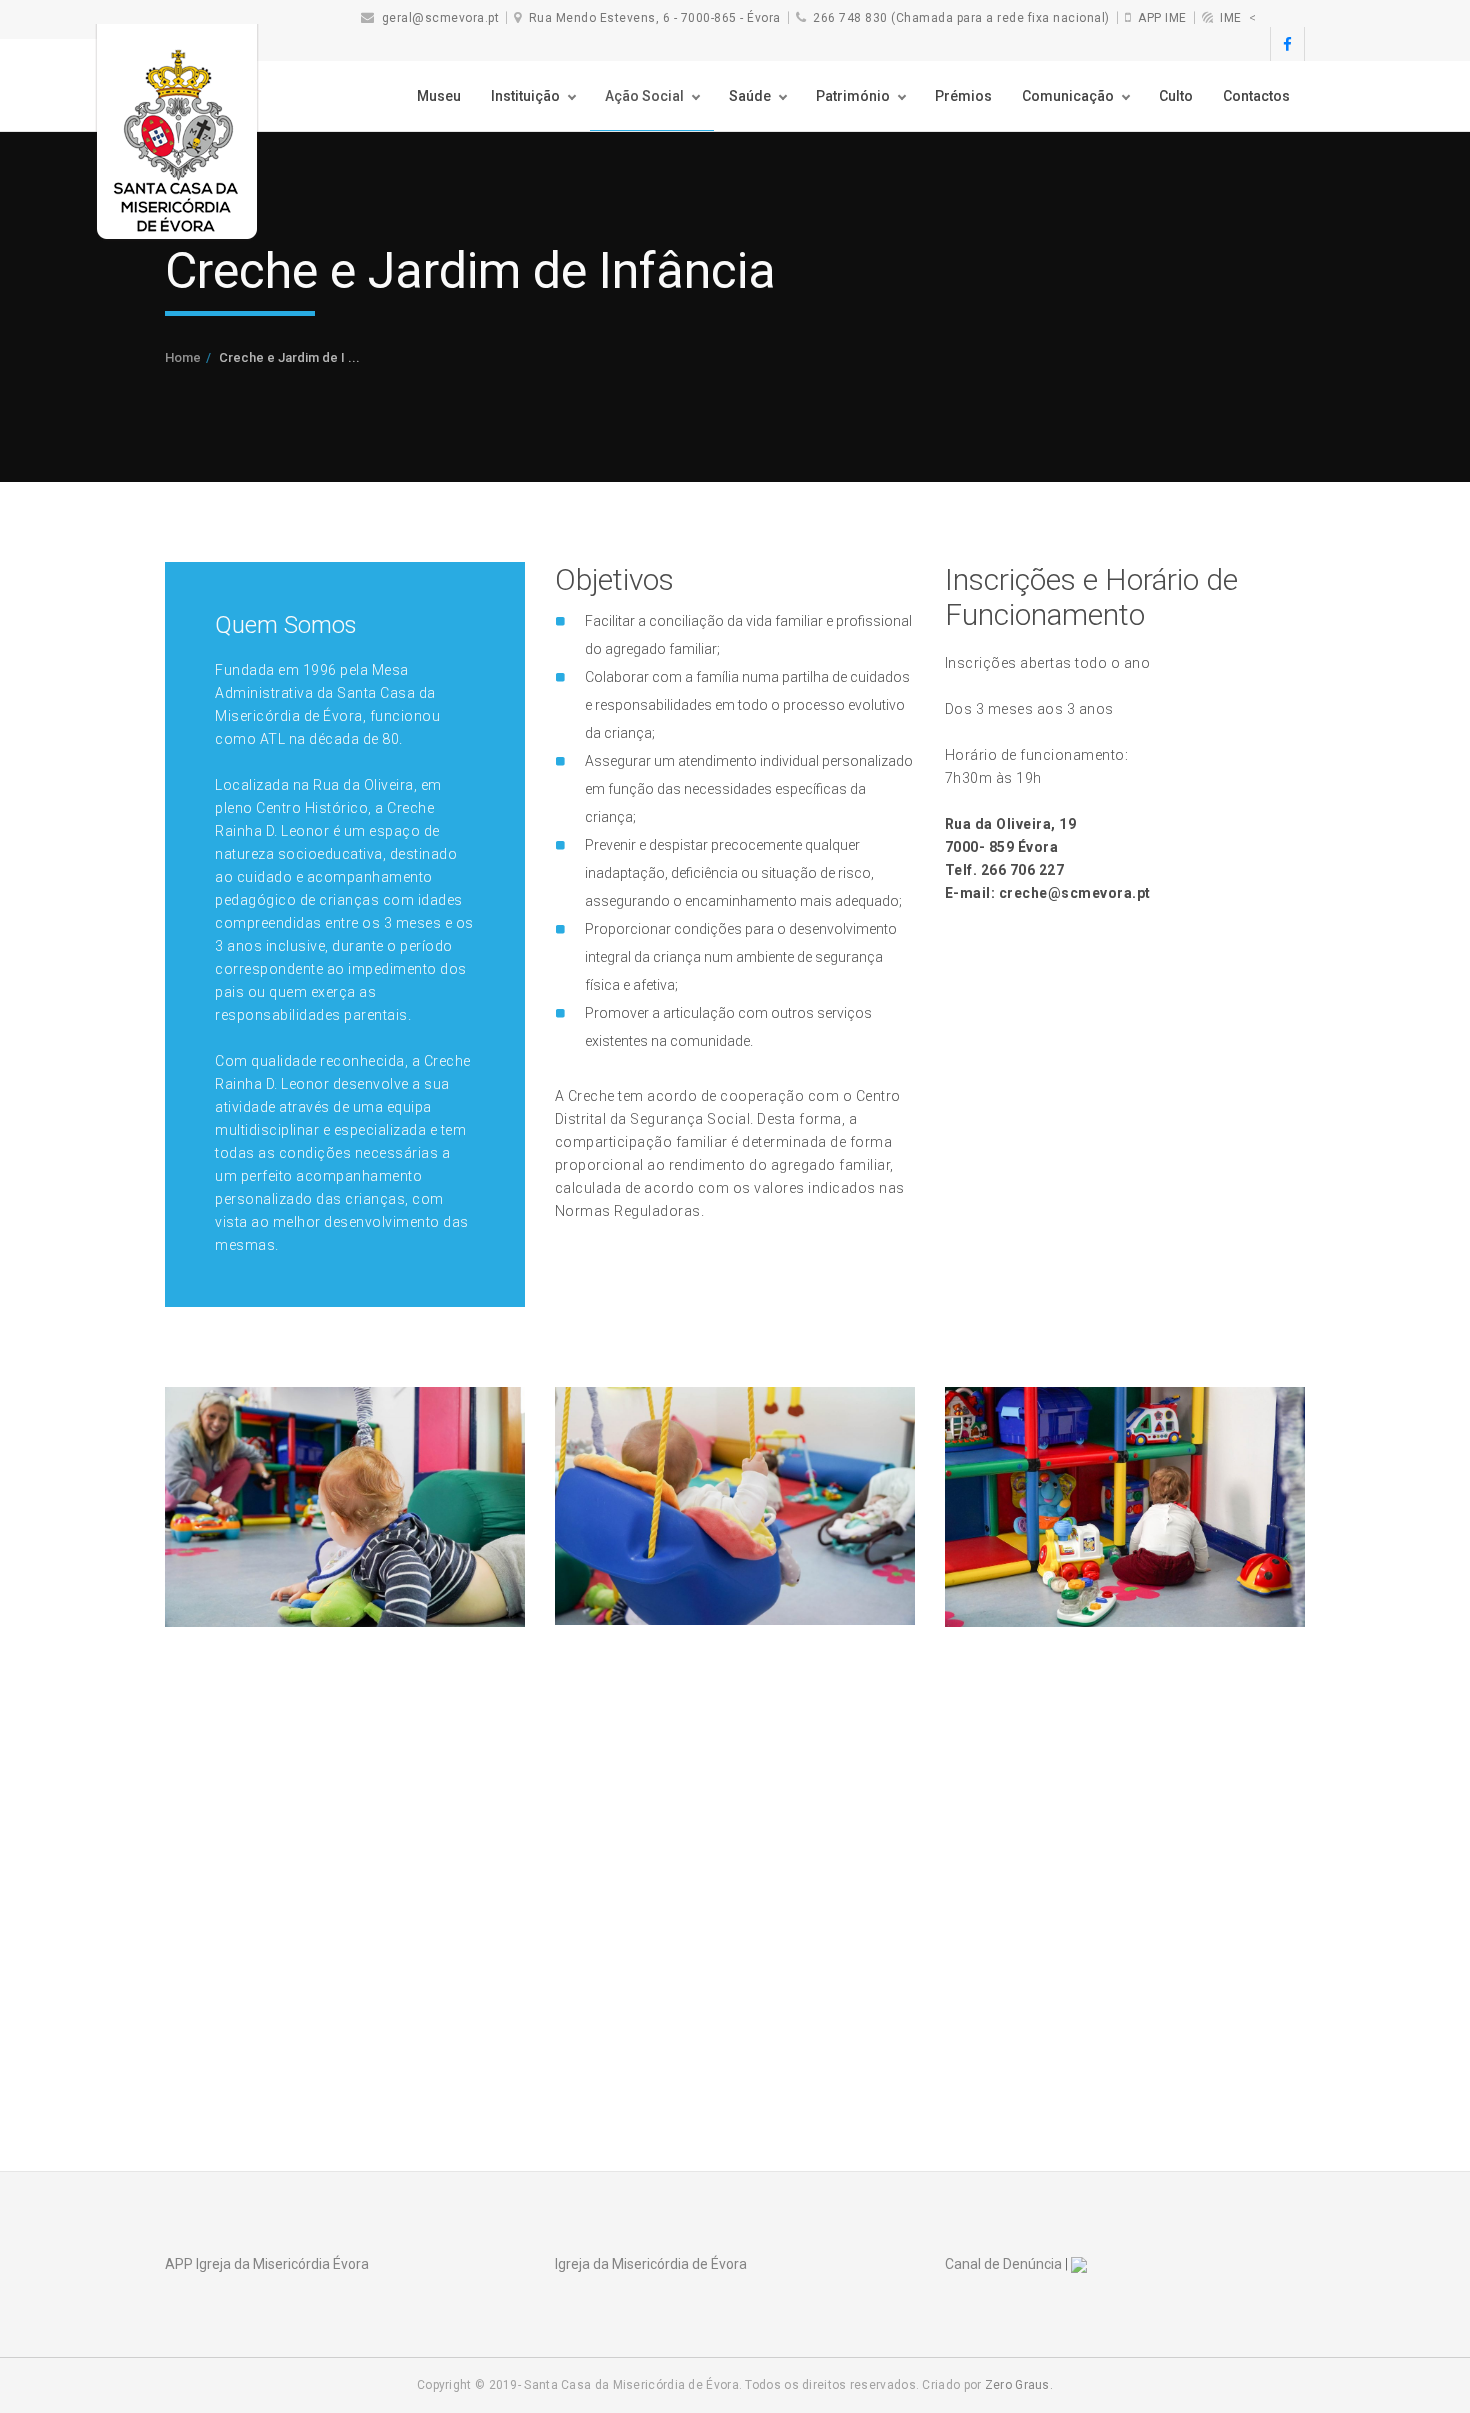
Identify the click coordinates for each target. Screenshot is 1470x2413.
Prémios (963, 96)
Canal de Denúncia (1003, 2264)
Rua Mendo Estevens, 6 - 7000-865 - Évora (655, 18)
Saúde (750, 96)
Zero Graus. (1019, 2385)
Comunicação (1068, 96)
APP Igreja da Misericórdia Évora (267, 2264)
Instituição (525, 96)
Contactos (1256, 96)
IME (1231, 18)
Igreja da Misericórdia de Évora (651, 2264)
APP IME (1162, 18)
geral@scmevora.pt (440, 18)
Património (853, 96)
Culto (1176, 96)
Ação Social (644, 96)
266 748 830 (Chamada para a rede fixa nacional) (961, 18)
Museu (439, 96)
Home (183, 357)
